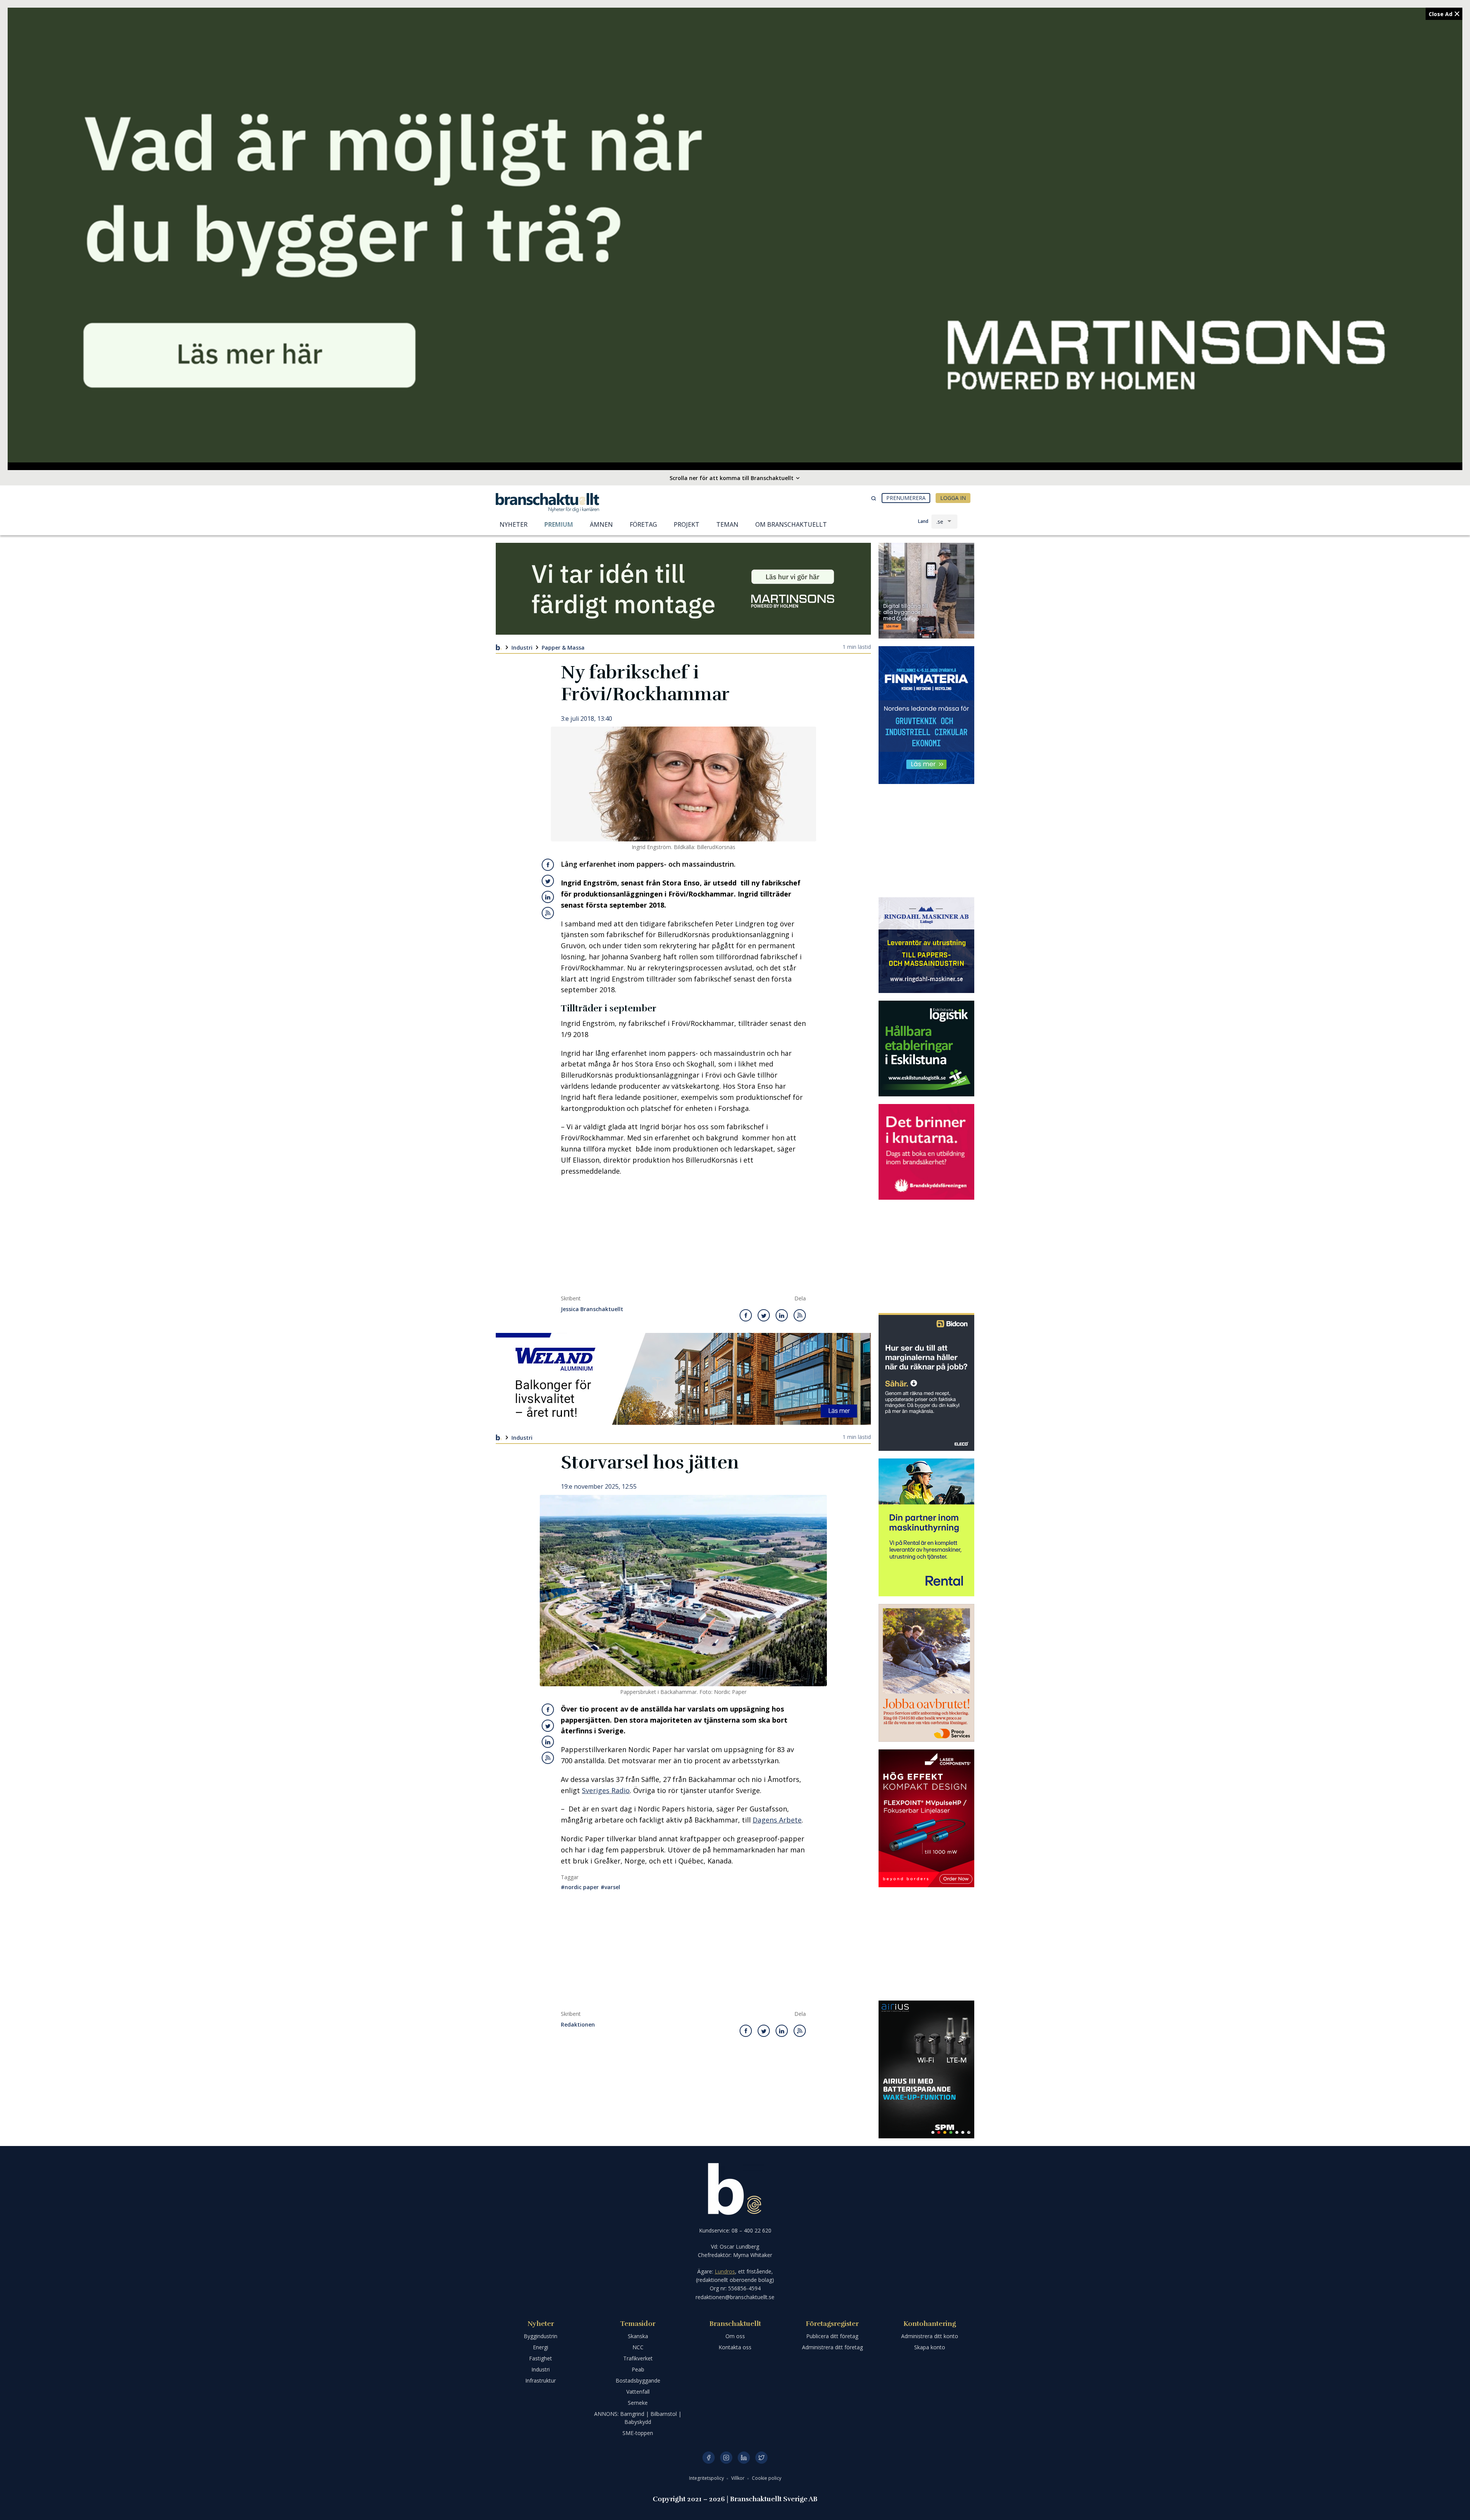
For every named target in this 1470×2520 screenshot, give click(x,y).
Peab (638, 2369)
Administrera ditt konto (930, 2336)
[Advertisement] (683, 1238)
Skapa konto (930, 2347)
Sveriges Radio (606, 1790)
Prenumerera (906, 498)
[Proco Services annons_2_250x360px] (926, 1673)
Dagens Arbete (777, 1820)
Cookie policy (767, 2478)
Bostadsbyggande (638, 2380)
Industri (522, 647)
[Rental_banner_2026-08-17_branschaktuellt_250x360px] (926, 1527)
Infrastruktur (541, 2380)
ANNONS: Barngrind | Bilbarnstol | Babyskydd (638, 2418)
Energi (541, 2347)
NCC (638, 2347)
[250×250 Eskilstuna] (926, 1049)
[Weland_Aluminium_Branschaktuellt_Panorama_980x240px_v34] (683, 1379)
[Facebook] (709, 2458)
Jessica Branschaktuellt (592, 1309)
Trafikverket (638, 2358)
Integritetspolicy (707, 2478)
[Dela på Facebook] (548, 865)
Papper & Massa (563, 647)
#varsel (610, 1887)
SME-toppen (638, 2433)
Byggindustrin (541, 2336)
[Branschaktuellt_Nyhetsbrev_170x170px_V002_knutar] (926, 1152)
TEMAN (727, 524)
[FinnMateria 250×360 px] (926, 715)
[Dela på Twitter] (548, 881)
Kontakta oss (735, 2347)
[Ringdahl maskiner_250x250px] (926, 945)
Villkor (738, 2478)
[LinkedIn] (744, 2458)
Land (923, 521)
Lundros (725, 2271)
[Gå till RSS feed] (548, 913)
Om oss (735, 2336)
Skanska (638, 2336)
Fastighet (541, 2358)
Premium (559, 524)
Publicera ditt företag (832, 2336)
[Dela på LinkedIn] (548, 897)
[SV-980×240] (683, 589)
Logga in (953, 498)
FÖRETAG (643, 524)
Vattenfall (638, 2392)
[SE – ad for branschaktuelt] (926, 591)
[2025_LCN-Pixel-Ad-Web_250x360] (926, 1818)
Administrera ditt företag (832, 2347)
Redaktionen (578, 2025)
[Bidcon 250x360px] (926, 1382)
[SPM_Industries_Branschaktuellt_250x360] (926, 2069)
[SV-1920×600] (735, 235)
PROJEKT (687, 524)
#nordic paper (580, 1887)
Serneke (638, 2403)
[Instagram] (726, 2458)
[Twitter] (761, 2458)
